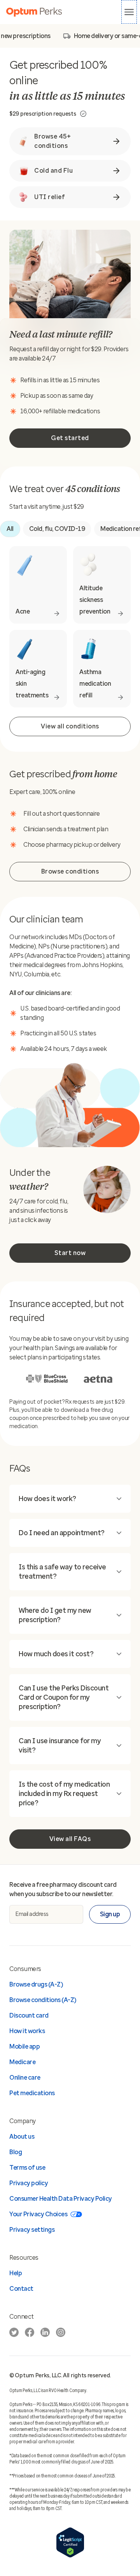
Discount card (29, 2015)
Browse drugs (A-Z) (36, 1984)
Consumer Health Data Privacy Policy (61, 2199)
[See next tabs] (124, 36)
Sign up (110, 1914)
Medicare (22, 2062)
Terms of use (27, 2168)
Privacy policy (29, 2183)
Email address (32, 1914)
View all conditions (70, 726)
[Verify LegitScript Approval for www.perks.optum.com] (70, 2556)
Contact (21, 2289)
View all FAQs (70, 1839)
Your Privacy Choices (38, 2214)
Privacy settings (32, 2230)
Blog (16, 2152)
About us (22, 2137)
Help (16, 2273)
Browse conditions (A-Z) (43, 2000)
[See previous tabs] (16, 36)
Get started (70, 438)
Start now (70, 1253)
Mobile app (24, 2046)
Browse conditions (70, 871)
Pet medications (32, 2093)
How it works (27, 2031)
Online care (25, 2078)
